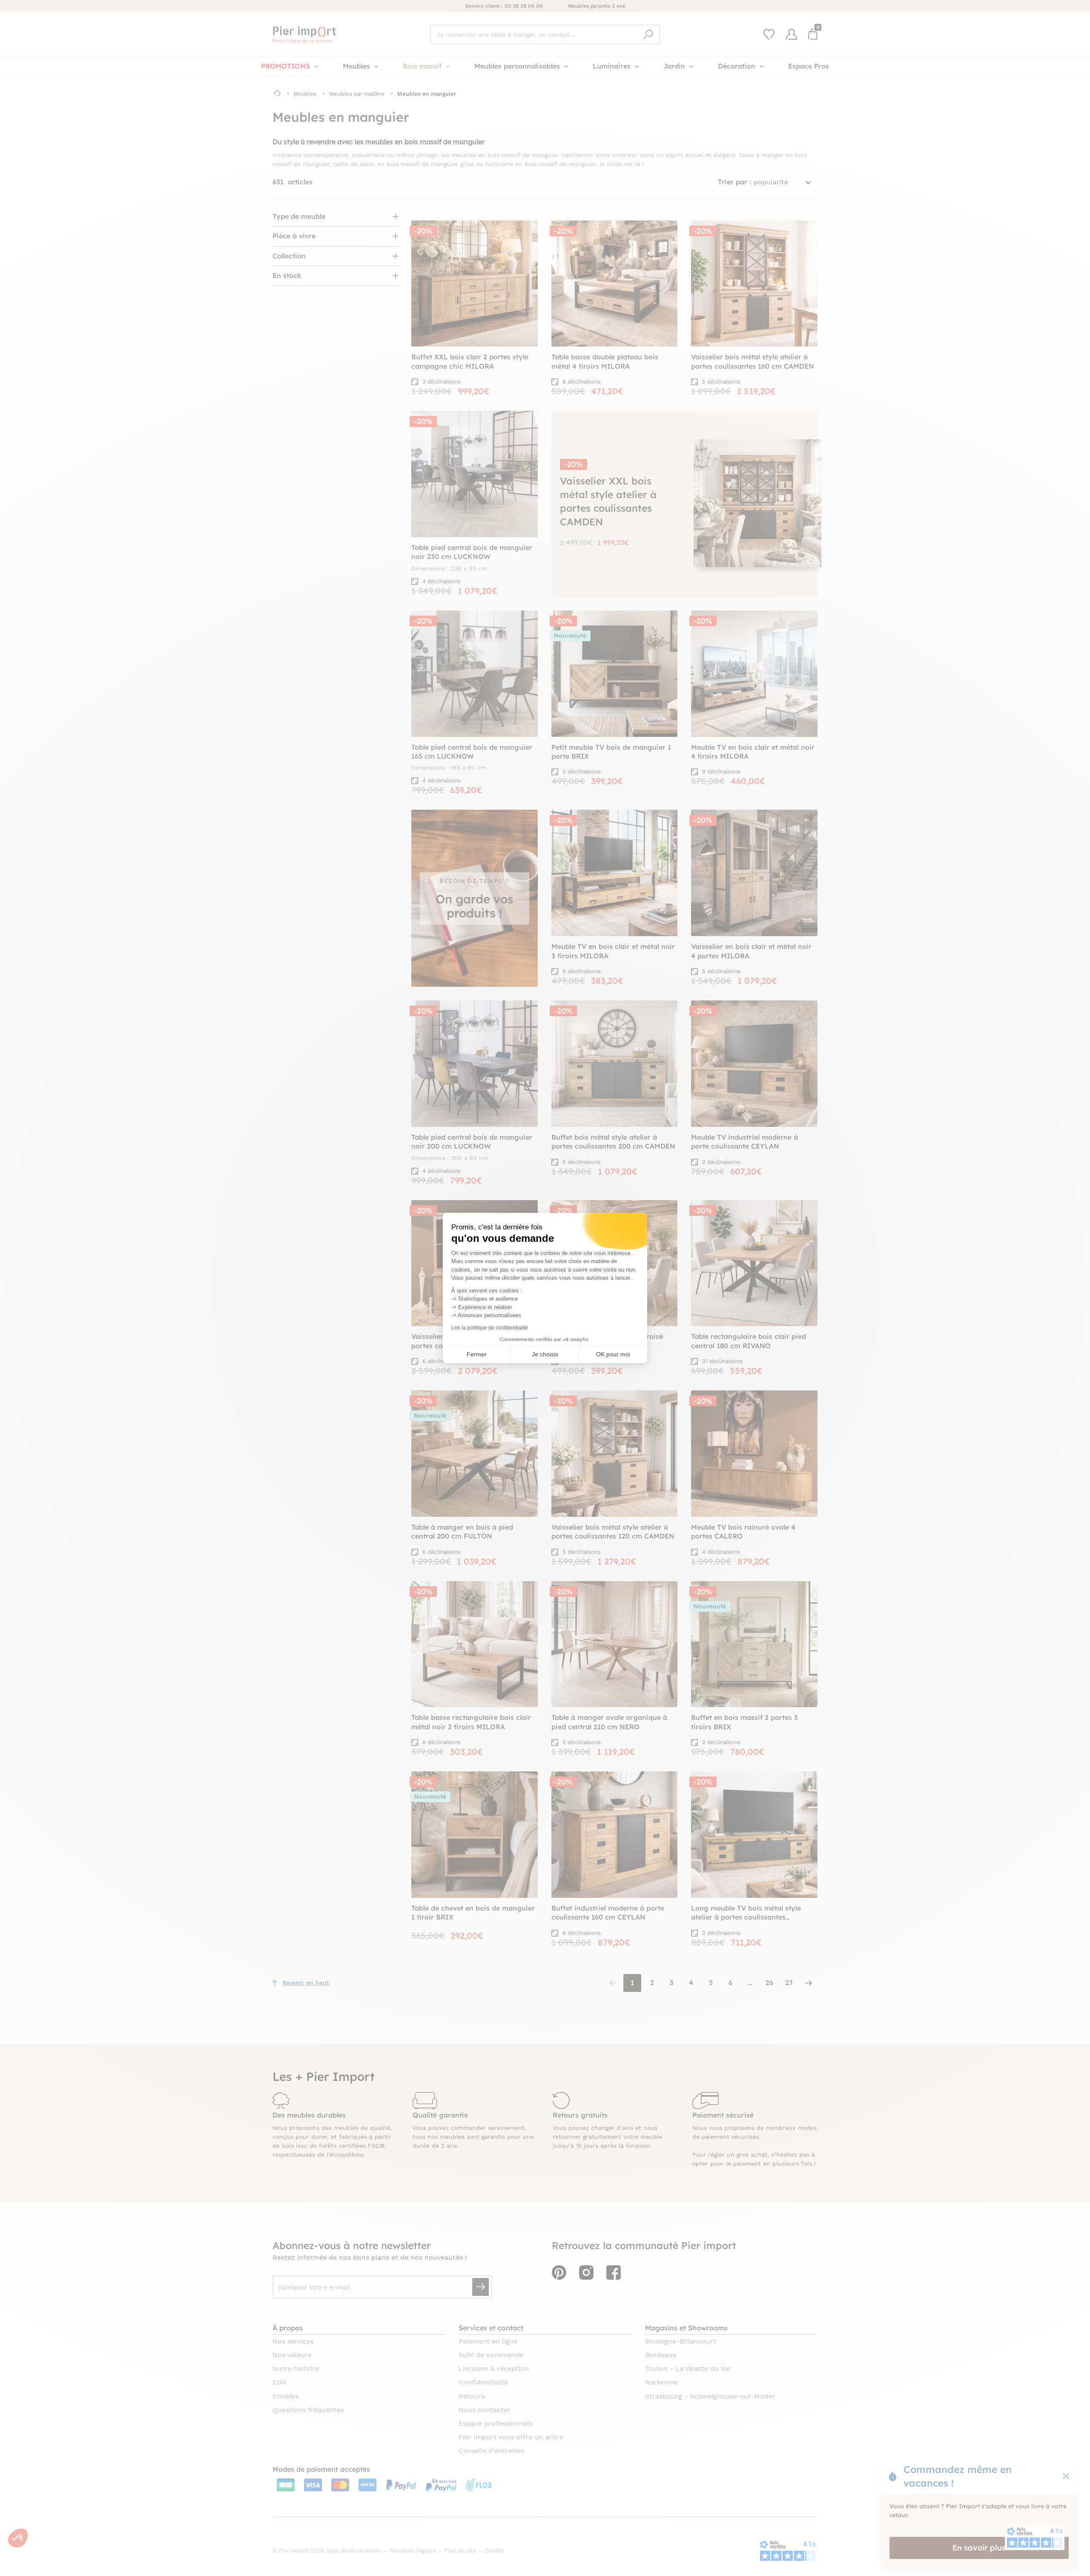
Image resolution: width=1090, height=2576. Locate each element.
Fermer (477, 1354)
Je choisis (545, 1354)
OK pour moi (613, 1354)
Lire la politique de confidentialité (490, 1328)
